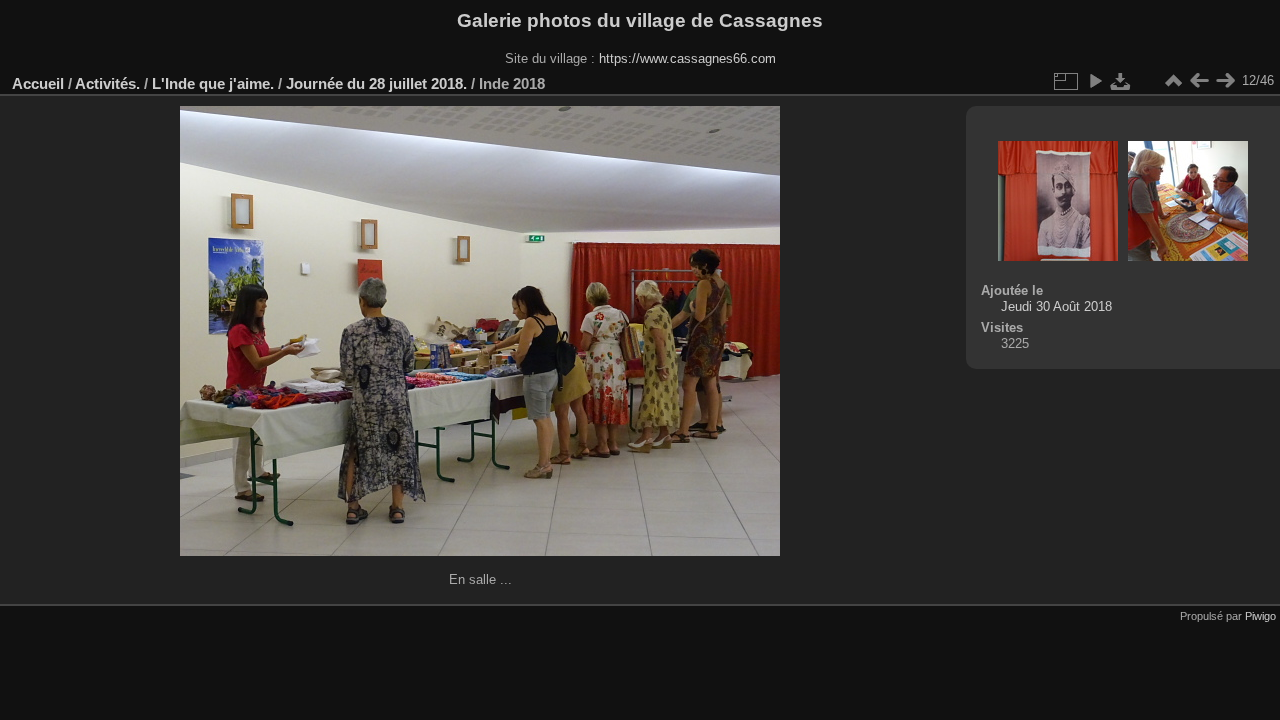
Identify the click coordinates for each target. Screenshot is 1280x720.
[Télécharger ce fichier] (1121, 81)
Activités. (107, 83)
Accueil (38, 83)
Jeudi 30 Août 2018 (1056, 306)
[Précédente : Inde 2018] (1199, 81)
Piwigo (1260, 616)
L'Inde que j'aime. (213, 83)
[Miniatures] (1173, 81)
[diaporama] (1095, 81)
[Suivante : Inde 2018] (1225, 81)
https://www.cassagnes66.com (687, 58)
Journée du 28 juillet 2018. (376, 83)
